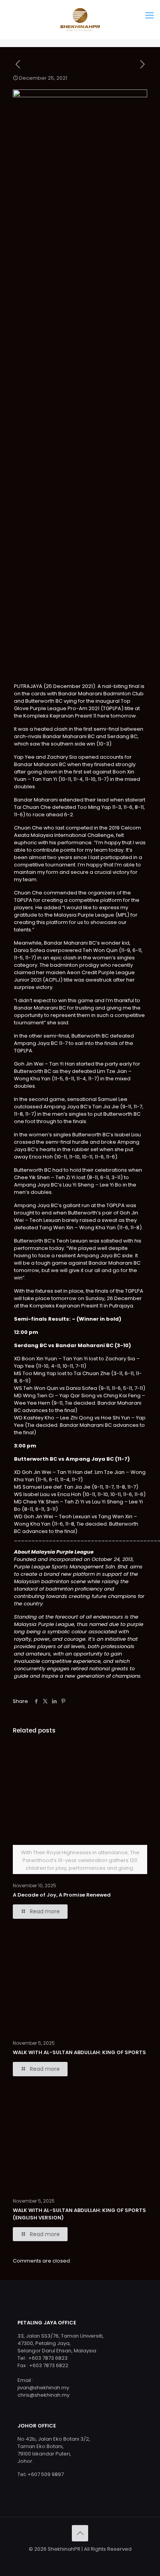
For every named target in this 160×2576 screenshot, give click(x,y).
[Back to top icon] (80, 2533)
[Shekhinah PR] (80, 19)
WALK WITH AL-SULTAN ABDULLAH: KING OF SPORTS (79, 2052)
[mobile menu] (150, 16)
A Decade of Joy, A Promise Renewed (62, 1895)
